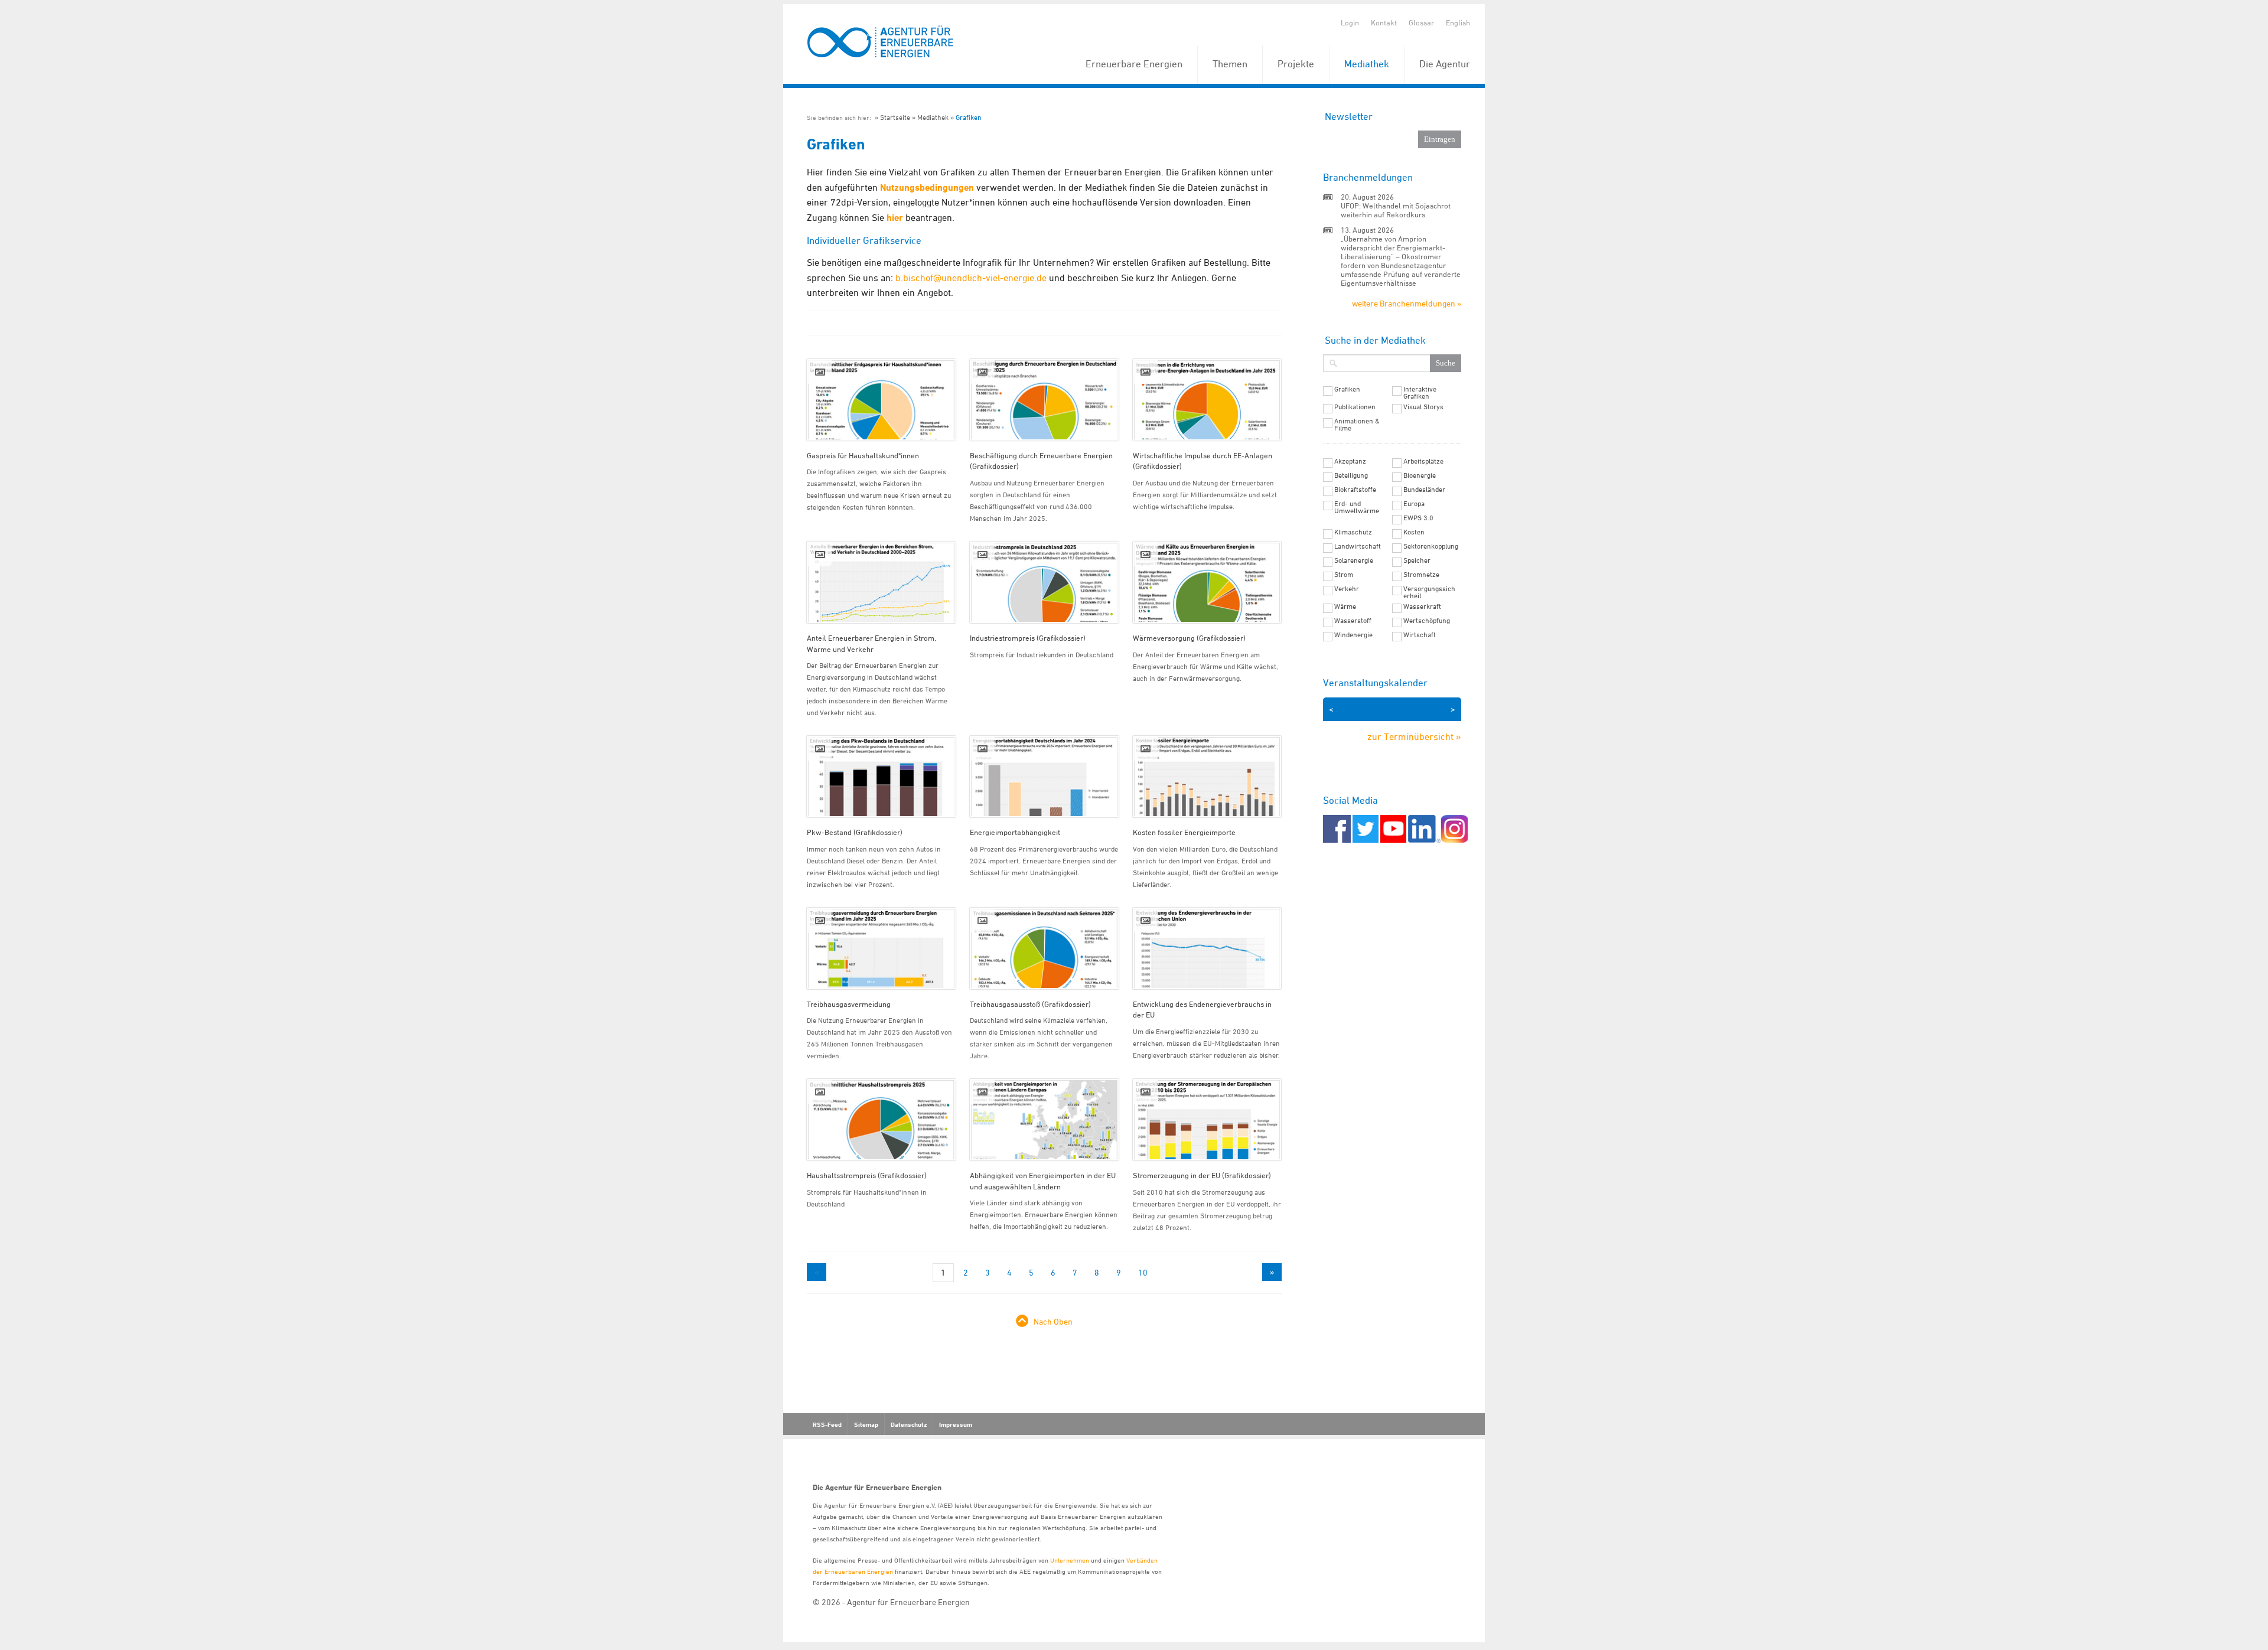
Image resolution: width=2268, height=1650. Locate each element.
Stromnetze (1421, 575)
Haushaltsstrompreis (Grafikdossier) (867, 1175)
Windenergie (1353, 635)
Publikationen (1355, 407)
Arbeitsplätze (1423, 461)
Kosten (1414, 532)
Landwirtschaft (1358, 546)
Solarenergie (1354, 560)
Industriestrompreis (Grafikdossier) (1028, 638)
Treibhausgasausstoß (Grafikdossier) (1030, 1004)
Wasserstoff (1353, 621)
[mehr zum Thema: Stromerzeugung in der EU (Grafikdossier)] (1207, 1120)
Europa (1414, 504)
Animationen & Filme (1357, 425)
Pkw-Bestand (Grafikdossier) (855, 832)
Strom (1344, 575)
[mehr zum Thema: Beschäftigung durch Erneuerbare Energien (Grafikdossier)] (1044, 400)
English (1458, 22)
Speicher (1417, 560)
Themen (1230, 64)
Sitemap (866, 1424)
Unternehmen (1070, 1560)
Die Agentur (1445, 64)
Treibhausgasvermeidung (849, 1004)
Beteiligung (1351, 475)
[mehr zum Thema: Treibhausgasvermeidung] (881, 948)
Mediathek (1367, 64)
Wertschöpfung (1427, 621)
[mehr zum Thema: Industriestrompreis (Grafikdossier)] (1044, 582)
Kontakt (1384, 22)
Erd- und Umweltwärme (1357, 507)
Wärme (1345, 606)
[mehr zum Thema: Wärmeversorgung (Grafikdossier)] (1207, 582)
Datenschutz (909, 1424)
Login (1350, 22)
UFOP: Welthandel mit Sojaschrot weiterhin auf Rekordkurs (1396, 210)
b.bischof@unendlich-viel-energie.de (971, 278)
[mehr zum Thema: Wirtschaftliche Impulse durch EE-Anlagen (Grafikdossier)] (1207, 400)
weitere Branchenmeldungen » (1407, 303)
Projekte (1296, 64)
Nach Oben (1053, 1321)
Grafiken (969, 117)
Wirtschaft (1420, 635)
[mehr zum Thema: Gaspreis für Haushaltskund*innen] (881, 400)
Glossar (1421, 22)
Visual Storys (1423, 407)
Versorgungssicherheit (1429, 592)
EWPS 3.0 (1418, 518)
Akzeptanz (1350, 461)
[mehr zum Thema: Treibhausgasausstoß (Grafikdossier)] (1044, 948)
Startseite (895, 117)
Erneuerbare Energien (1134, 64)
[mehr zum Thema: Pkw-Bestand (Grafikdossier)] (881, 777)
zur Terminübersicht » (1414, 736)
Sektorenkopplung (1431, 546)
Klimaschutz (1353, 532)
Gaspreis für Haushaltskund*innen (863, 455)
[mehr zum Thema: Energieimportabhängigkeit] (1044, 777)
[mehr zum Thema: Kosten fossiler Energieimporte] (1207, 777)
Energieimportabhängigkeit (1015, 832)
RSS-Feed (827, 1424)
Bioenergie (1420, 475)
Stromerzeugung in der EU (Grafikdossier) (1202, 1175)
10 (1143, 1272)
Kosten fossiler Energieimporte (1184, 832)
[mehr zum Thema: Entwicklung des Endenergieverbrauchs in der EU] (1207, 948)
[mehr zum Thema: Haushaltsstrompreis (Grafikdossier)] (881, 1120)
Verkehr (1347, 589)
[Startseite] (881, 42)
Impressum (956, 1424)
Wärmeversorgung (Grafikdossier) (1189, 638)
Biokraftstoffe (1355, 490)
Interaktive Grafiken (1420, 393)
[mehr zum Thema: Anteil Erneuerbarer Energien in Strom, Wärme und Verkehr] (881, 582)
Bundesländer (1424, 490)
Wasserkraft (1422, 606)
